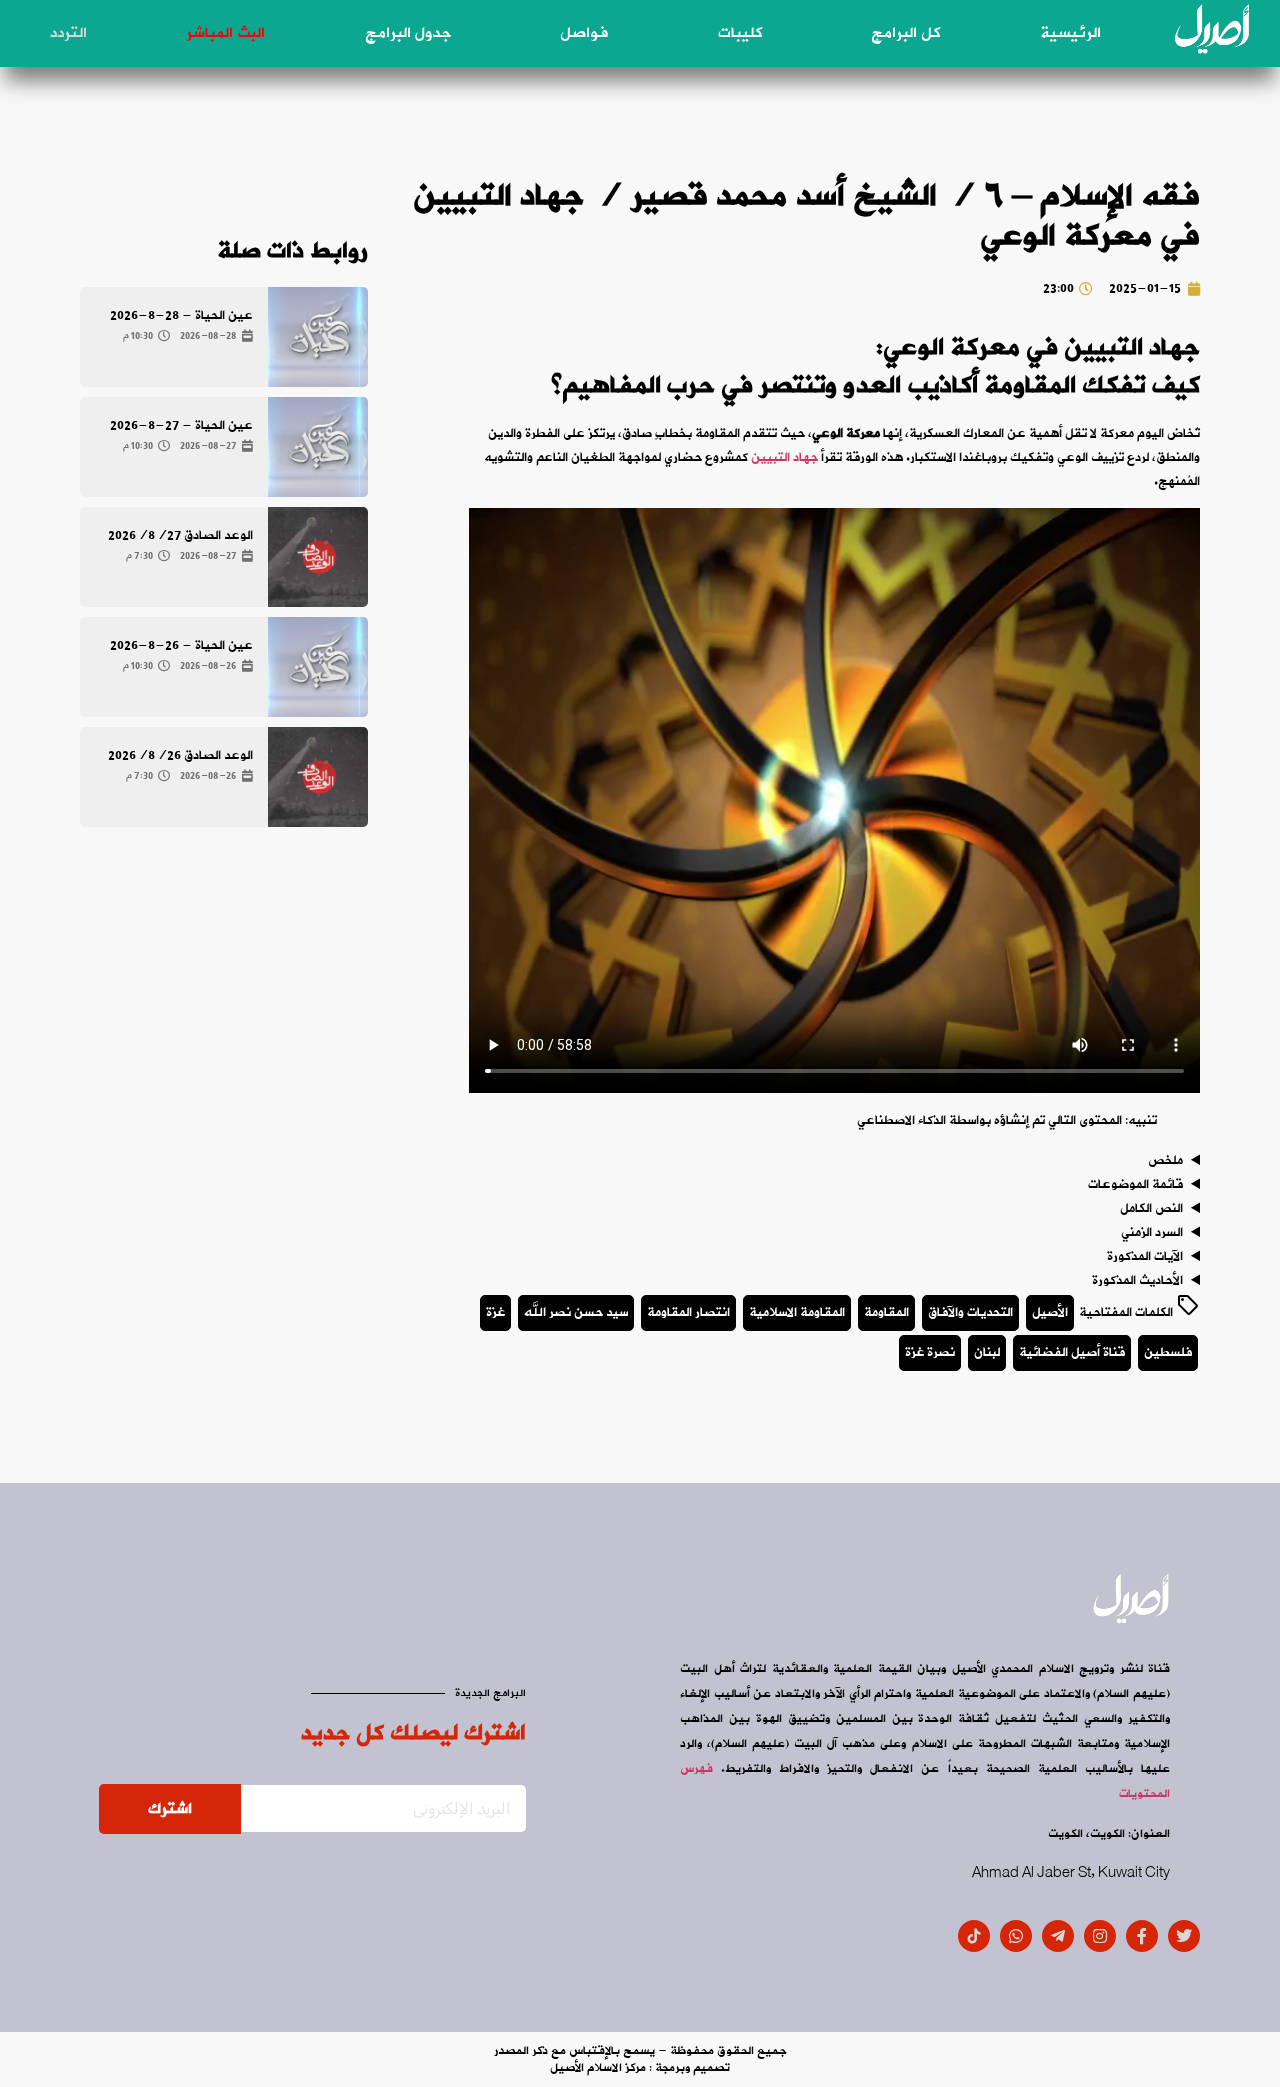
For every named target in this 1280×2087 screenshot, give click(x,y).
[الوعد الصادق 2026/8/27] (318, 557)
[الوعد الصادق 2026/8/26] (318, 777)
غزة (495, 1312)
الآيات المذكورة (1145, 1257)
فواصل (584, 33)
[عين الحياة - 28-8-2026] (318, 337)
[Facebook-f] (1142, 1936)
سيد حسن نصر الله (576, 1312)
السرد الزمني (1152, 1233)
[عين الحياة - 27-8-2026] (318, 447)
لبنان (987, 1352)
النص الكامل (1151, 1209)
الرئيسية (1070, 33)
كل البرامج (905, 33)
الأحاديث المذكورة (1137, 1281)
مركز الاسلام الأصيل (598, 2068)
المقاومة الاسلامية (797, 1312)
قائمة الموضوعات (1135, 1185)
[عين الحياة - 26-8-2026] (318, 667)
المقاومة (886, 1312)
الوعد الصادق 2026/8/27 (180, 535)
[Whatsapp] (1016, 1936)
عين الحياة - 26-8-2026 (181, 645)
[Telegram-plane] (1058, 1936)
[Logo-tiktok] (974, 1936)
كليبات (740, 33)
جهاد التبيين (784, 457)
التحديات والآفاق (970, 1312)
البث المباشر (225, 33)
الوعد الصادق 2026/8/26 (180, 755)
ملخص (1165, 1161)
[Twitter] (1184, 1936)
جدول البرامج (408, 33)
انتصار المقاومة (688, 1312)
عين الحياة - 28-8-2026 (181, 315)
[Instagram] (1100, 1936)
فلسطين (1168, 1352)
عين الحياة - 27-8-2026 (181, 425)
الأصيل (1050, 1312)
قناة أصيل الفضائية (1072, 1352)
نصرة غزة (930, 1352)
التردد (68, 33)
